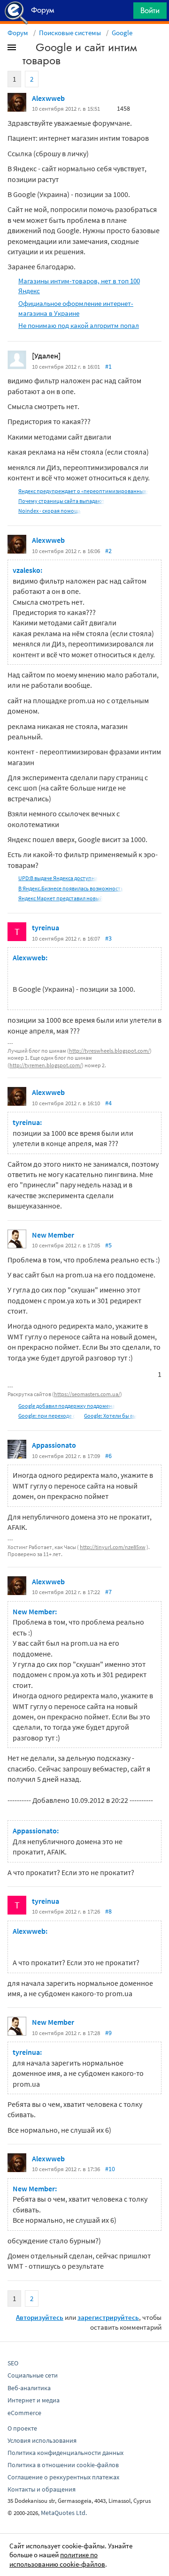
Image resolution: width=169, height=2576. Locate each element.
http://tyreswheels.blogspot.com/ (109, 1051)
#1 (108, 366)
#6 (108, 1456)
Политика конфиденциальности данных (65, 2453)
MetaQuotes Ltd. (64, 2513)
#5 (108, 1245)
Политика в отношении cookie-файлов (63, 2465)
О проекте (22, 2428)
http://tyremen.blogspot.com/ (46, 1065)
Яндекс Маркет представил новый (61, 898)
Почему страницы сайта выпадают (61, 501)
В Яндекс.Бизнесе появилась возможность (71, 888)
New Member (53, 1235)
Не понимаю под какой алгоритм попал (79, 325)
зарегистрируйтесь (108, 2317)
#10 (110, 2169)
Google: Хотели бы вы (110, 1416)
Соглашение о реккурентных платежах (63, 2477)
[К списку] (27, 49)
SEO (13, 2363)
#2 (108, 551)
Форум (18, 33)
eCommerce (24, 2413)
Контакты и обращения (42, 2489)
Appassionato (54, 1445)
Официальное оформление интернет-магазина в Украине (76, 308)
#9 (108, 2033)
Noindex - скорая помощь (50, 511)
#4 (108, 1103)
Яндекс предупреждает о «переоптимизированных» (83, 491)
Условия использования (42, 2440)
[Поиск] (123, 13)
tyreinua (46, 927)
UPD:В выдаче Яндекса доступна (58, 878)
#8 (108, 1911)
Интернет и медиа (34, 2400)
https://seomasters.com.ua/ (87, 1394)
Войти (150, 10)
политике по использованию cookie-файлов (57, 2559)
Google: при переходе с (47, 1416)
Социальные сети (33, 2375)
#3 (108, 938)
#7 (108, 1592)
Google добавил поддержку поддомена (67, 1406)
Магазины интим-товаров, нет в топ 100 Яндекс (79, 286)
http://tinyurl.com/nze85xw (113, 1547)
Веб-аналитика (29, 2388)
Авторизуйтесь (40, 2317)
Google (122, 33)
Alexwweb (48, 98)
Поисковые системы (70, 33)
